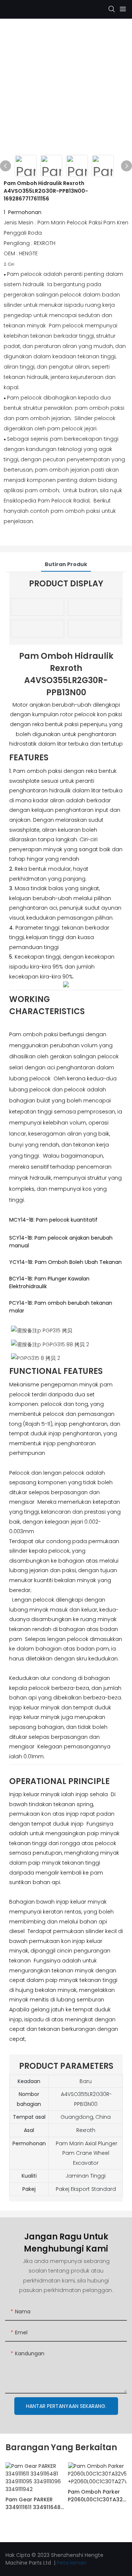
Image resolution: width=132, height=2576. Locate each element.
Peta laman (72, 2563)
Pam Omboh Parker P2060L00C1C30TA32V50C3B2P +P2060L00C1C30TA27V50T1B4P (97, 2496)
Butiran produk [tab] (66, 564)
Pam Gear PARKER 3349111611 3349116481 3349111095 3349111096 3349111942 (34, 2504)
